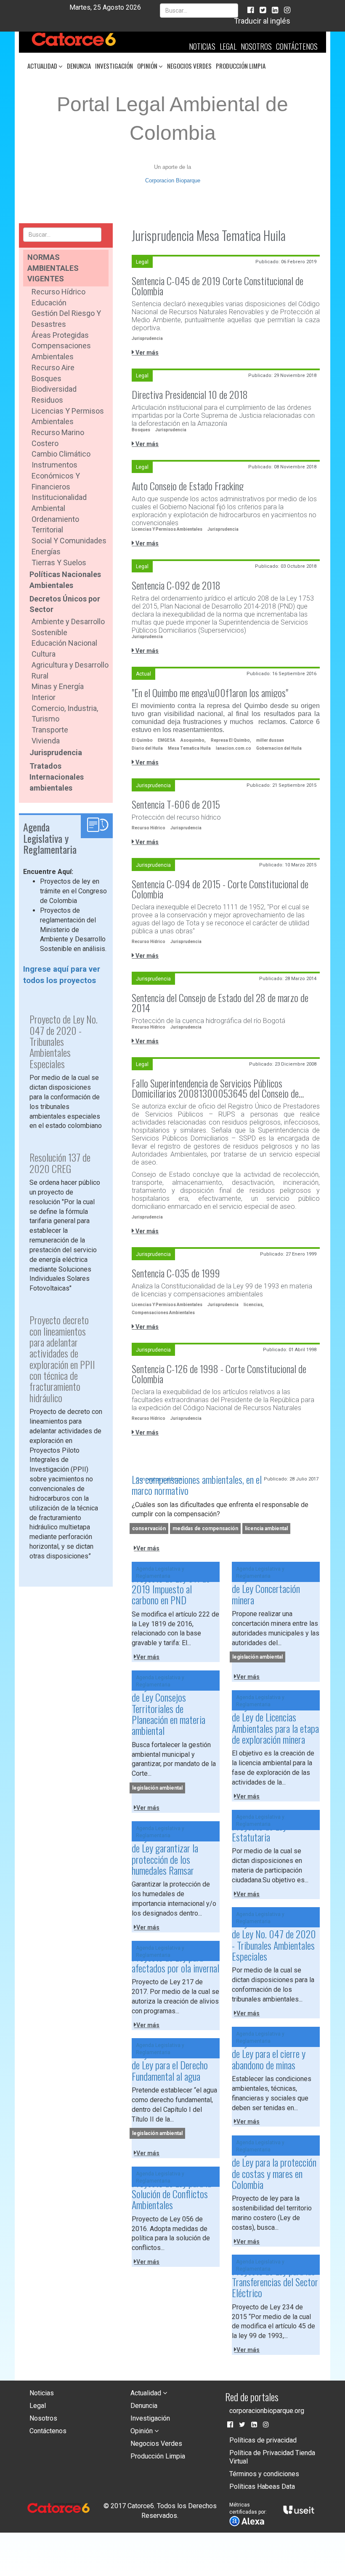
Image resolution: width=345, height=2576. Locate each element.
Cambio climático (61, 454)
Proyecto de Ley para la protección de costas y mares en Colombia (274, 2168)
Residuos (47, 400)
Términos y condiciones (264, 2474)
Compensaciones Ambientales (163, 1313)
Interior (44, 697)
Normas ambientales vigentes (53, 268)
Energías (46, 552)
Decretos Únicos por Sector (65, 604)
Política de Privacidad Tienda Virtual (272, 2457)
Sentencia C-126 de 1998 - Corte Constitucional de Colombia (219, 1374)
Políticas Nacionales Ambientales (65, 580)
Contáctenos (297, 46)
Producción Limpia (241, 66)
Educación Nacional (64, 643)
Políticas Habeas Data (262, 2486)
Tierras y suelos (59, 562)
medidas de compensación (205, 1528)
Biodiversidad (54, 389)
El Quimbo (142, 740)
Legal (228, 46)
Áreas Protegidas (60, 335)
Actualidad (43, 66)
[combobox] (199, 11)
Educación (49, 303)
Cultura (44, 654)
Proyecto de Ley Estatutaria (259, 1831)
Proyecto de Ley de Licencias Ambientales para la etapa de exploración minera (275, 1722)
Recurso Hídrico (58, 292)
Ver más (146, 353)
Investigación (114, 66)
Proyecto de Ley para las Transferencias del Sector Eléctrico (275, 2282)
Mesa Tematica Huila (189, 748)
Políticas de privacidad (263, 2440)
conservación (149, 1528)
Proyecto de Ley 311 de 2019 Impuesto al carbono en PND (171, 1589)
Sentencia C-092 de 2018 (176, 585)
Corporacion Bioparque (173, 180)
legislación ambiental (257, 1657)
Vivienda (46, 741)
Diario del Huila (147, 748)
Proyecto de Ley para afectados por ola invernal (175, 1962)
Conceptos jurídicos (159, 1479)
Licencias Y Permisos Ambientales (167, 529)
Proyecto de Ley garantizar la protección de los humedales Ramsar (165, 1853)
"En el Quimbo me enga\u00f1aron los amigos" (210, 692)
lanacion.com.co (234, 748)
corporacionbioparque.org (267, 2411)
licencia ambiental (266, 1528)
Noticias (202, 46)
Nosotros (256, 46)
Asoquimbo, (193, 740)
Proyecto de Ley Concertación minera (266, 1589)
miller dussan (270, 740)
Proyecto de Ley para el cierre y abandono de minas (269, 2054)
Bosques (46, 378)
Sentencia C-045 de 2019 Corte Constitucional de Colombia (218, 286)
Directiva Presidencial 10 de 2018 (190, 394)
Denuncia (79, 66)
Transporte (50, 730)
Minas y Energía (58, 686)
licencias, (254, 1305)
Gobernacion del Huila (279, 748)
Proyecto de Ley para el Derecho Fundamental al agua (170, 2065)
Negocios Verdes (189, 66)
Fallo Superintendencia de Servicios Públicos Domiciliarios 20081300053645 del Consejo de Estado (215, 1088)
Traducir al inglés (262, 21)
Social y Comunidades (69, 541)
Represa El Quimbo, (231, 740)
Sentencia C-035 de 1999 (176, 1273)
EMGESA (167, 740)
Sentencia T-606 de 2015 (176, 804)
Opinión (148, 66)
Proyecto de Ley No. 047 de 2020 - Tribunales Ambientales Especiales (274, 1939)
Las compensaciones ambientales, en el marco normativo (197, 1485)
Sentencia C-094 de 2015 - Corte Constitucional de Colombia (220, 889)
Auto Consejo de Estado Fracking (188, 486)
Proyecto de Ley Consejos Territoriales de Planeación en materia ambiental (169, 1708)
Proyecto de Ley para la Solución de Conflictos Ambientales (171, 2194)
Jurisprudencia (56, 752)
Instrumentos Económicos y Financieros (56, 476)
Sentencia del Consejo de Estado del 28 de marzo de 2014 (220, 1002)
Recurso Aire (53, 367)
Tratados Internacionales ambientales (57, 777)
